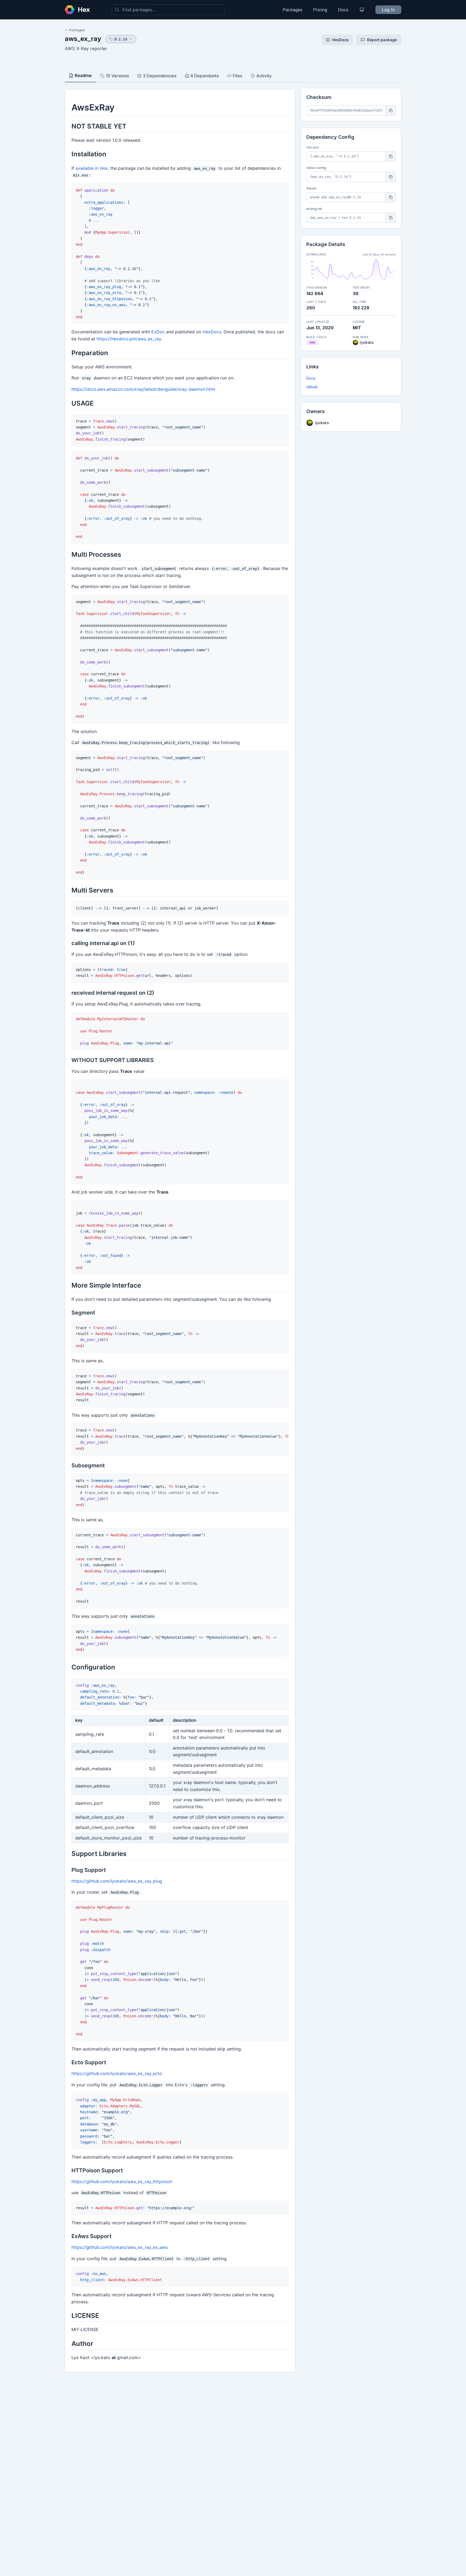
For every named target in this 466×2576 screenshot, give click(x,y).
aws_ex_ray (83, 39)
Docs (343, 10)
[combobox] (168, 10)
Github (312, 387)
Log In (388, 10)
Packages (292, 10)
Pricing (320, 10)
